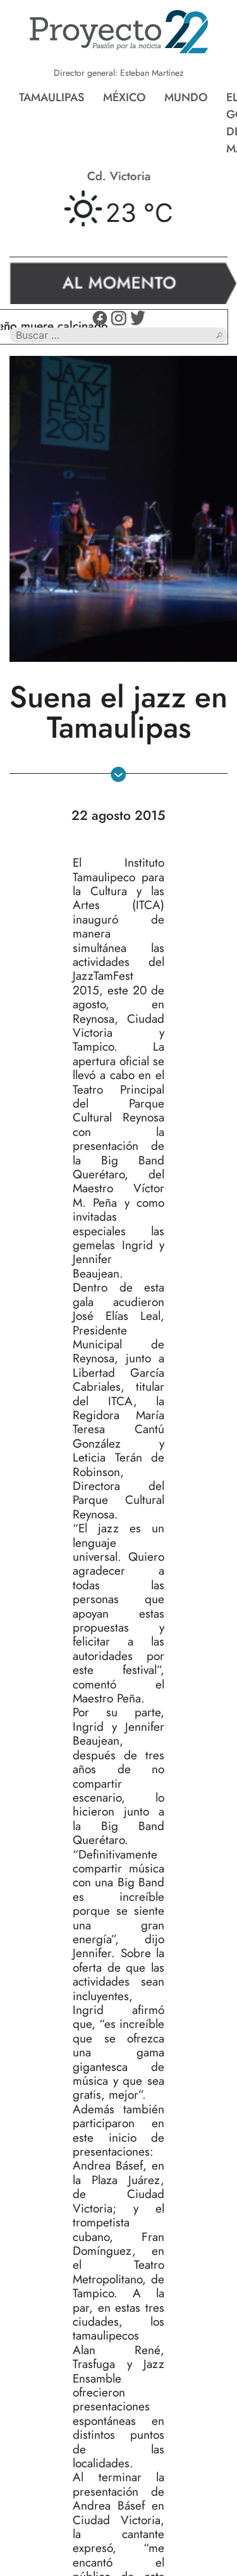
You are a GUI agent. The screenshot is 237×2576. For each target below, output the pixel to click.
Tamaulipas (52, 97)
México (124, 97)
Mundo (186, 97)
